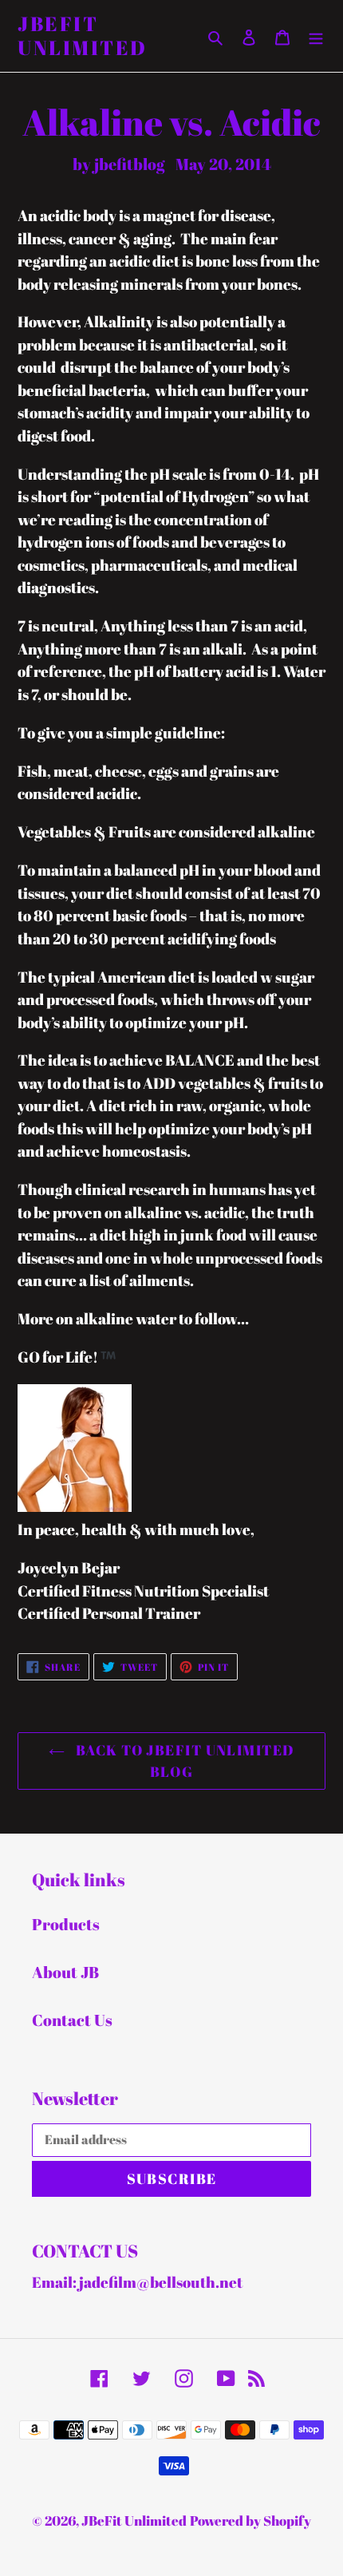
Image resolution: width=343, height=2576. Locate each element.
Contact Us (72, 2020)
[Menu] (316, 36)
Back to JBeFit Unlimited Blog (184, 1761)
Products (66, 1924)
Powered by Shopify (250, 2521)
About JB (65, 1972)
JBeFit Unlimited (83, 36)
